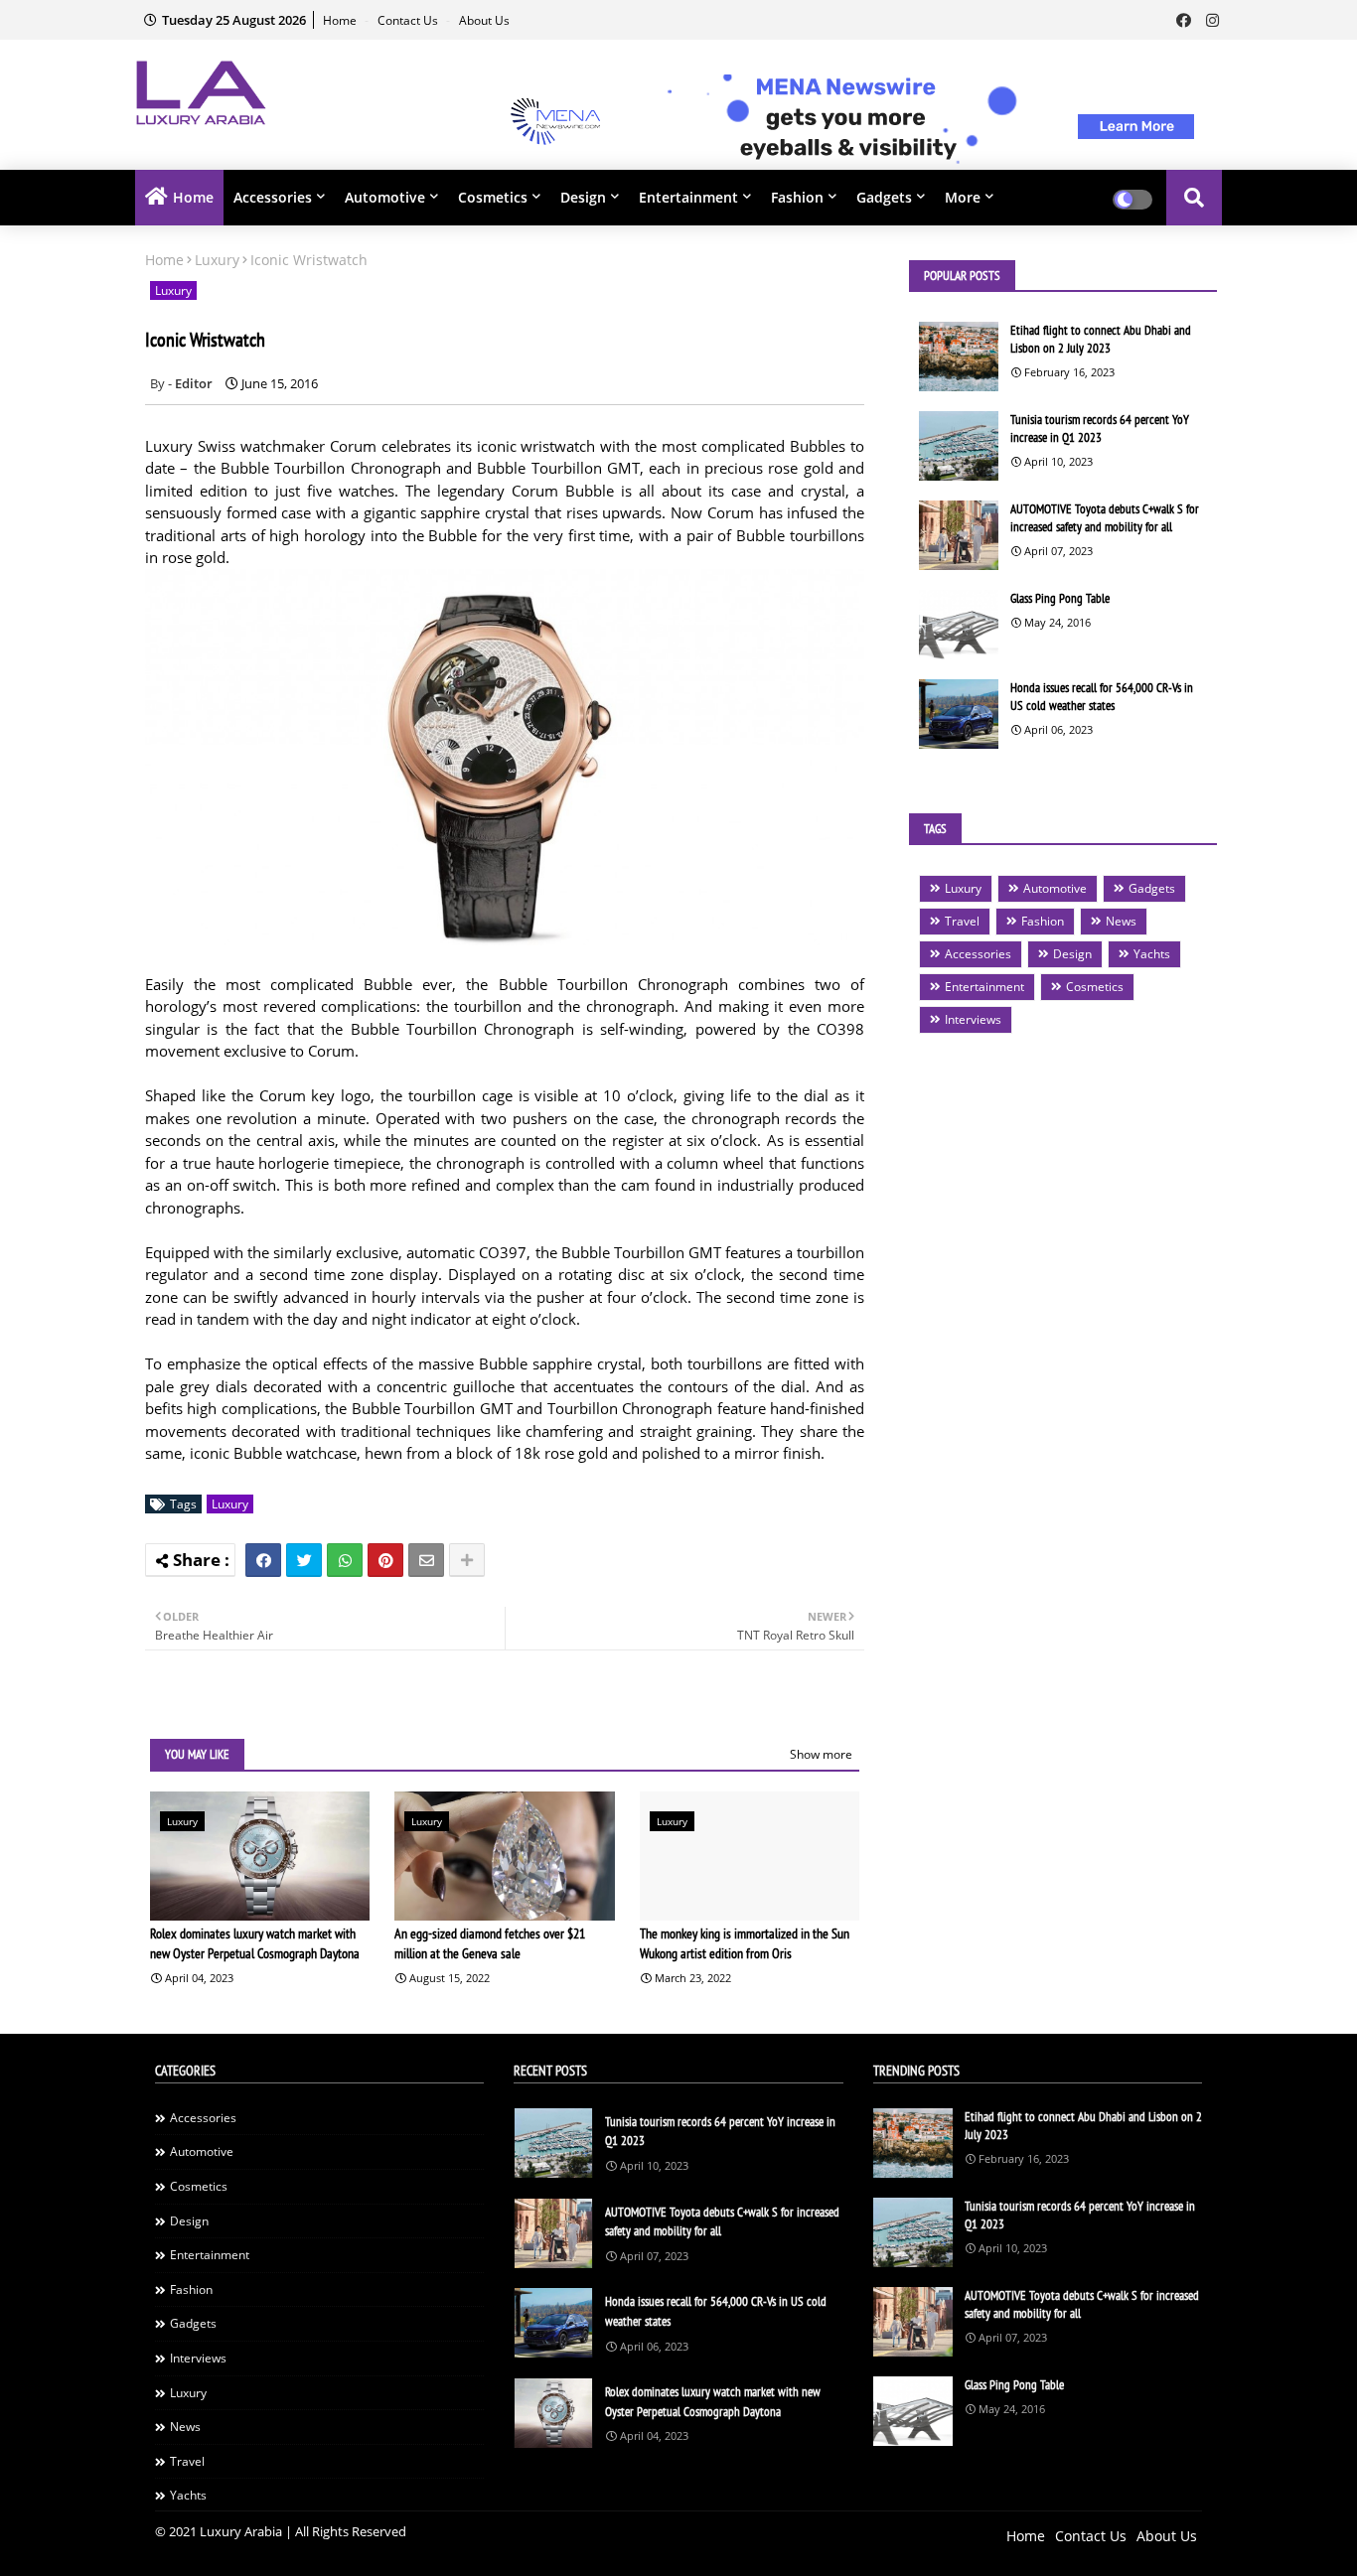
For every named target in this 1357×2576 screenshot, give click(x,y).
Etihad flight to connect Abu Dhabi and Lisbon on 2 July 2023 (1101, 339)
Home (341, 20)
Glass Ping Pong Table (1060, 598)
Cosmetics (493, 197)
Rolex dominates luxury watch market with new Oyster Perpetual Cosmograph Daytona (255, 1943)
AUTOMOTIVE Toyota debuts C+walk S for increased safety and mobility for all (1105, 518)
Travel (962, 921)
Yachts (1152, 954)
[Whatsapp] (345, 1560)
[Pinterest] (385, 1560)
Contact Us (409, 20)
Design (583, 197)
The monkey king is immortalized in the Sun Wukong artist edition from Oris (745, 1943)
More (963, 197)
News (1121, 921)
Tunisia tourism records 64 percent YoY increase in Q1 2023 (1100, 429)
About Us (484, 20)
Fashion (797, 197)
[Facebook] (263, 1560)
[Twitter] (304, 1560)
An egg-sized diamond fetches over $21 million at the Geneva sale (490, 1943)
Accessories (273, 197)
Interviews (973, 1019)
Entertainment (688, 197)
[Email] (426, 1560)
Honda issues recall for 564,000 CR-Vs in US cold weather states (1102, 697)
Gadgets (884, 197)
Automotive (385, 197)
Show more (821, 1754)
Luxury (217, 260)
